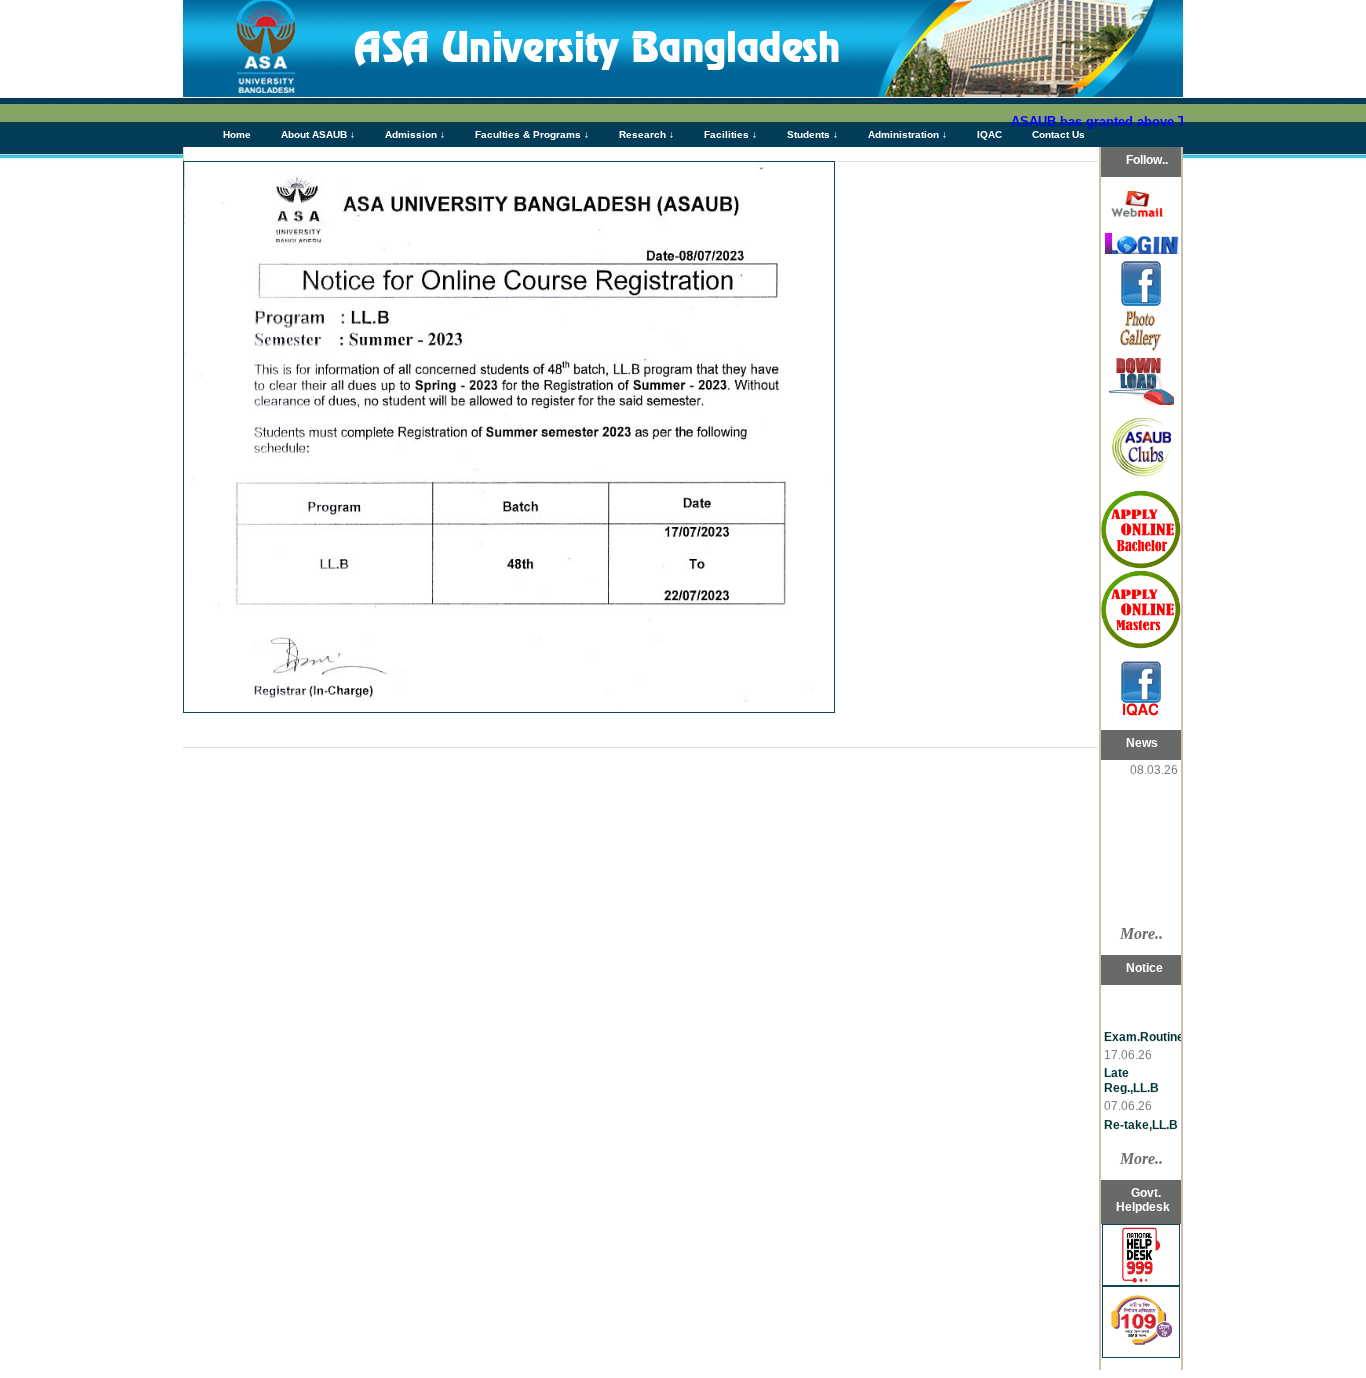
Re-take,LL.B (1141, 1118)
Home (237, 134)
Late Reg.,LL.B (1131, 1073)
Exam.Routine (1144, 1030)
